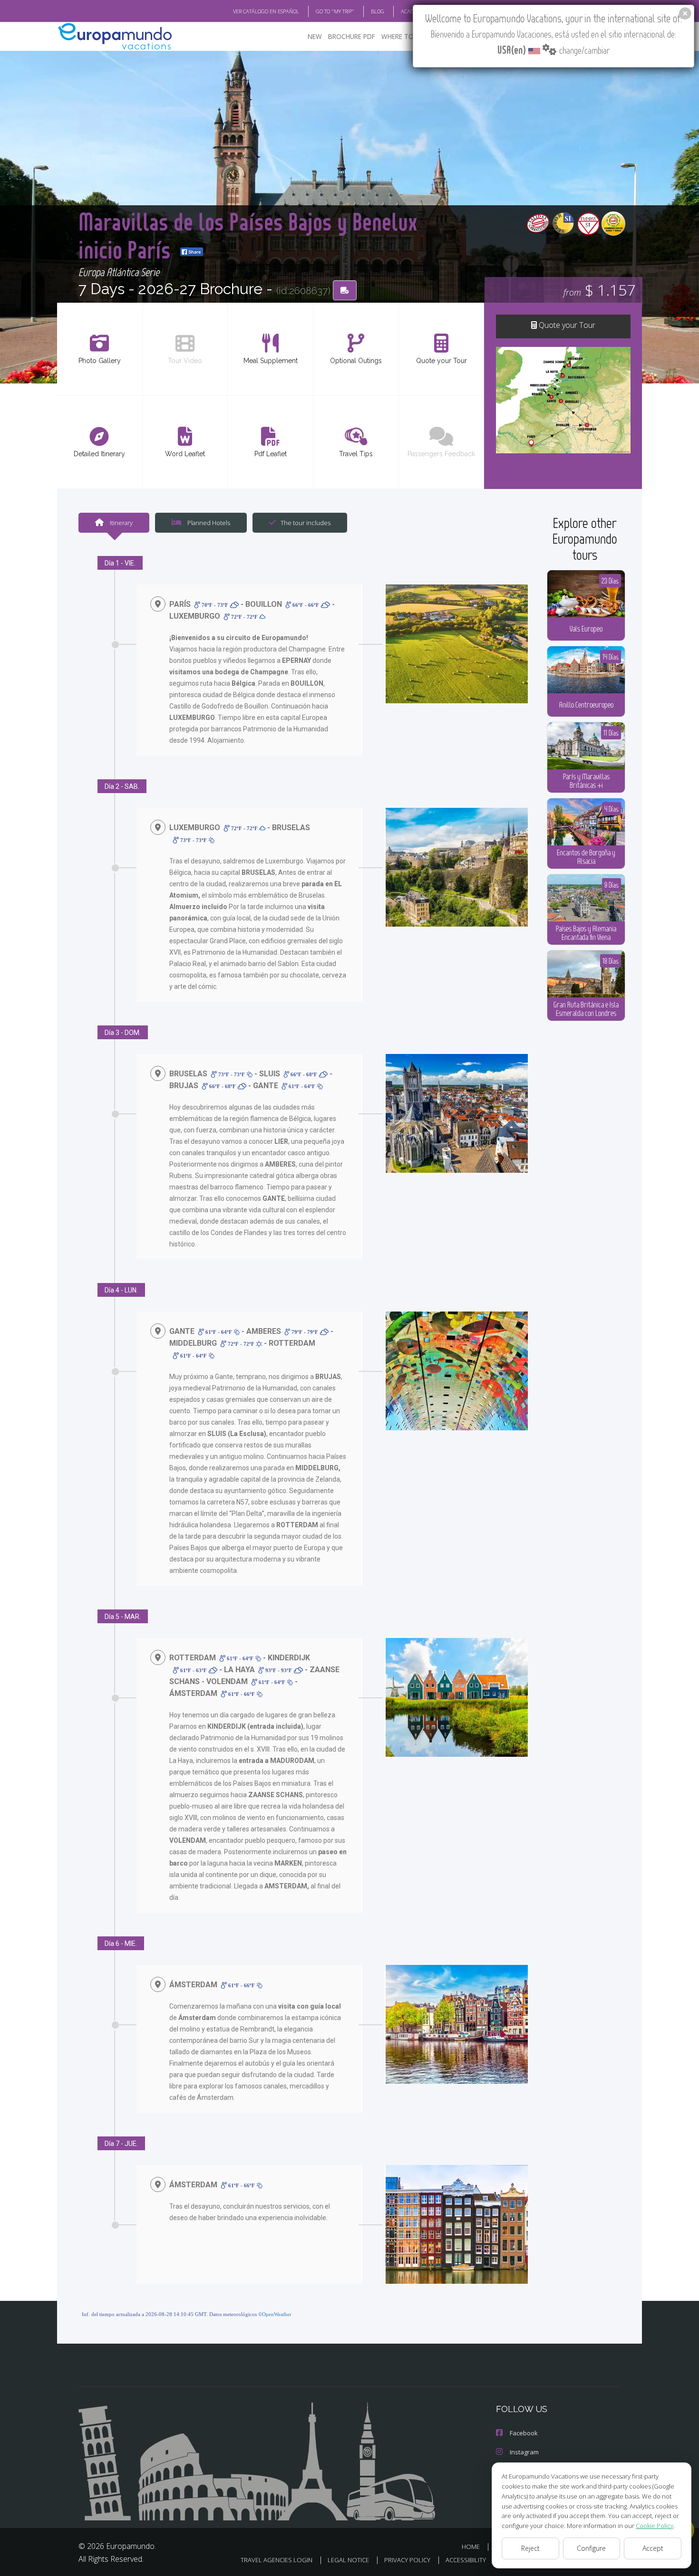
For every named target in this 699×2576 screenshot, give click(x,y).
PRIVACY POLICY (407, 2560)
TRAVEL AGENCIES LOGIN (277, 2560)
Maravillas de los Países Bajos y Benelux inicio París (248, 235)
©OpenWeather (275, 2314)
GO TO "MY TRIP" (335, 11)
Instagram (524, 2452)
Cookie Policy (655, 2526)
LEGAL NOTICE (348, 2560)
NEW (315, 36)
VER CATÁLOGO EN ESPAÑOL (266, 11)
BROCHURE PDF (352, 36)
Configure (591, 2548)
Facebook (524, 2433)
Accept (653, 2548)
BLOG (378, 11)
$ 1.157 (599, 290)
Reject (530, 2548)
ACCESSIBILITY (466, 2560)
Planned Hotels (208, 523)
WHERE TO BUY (404, 36)
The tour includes (306, 523)
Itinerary (121, 523)
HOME (471, 2547)
